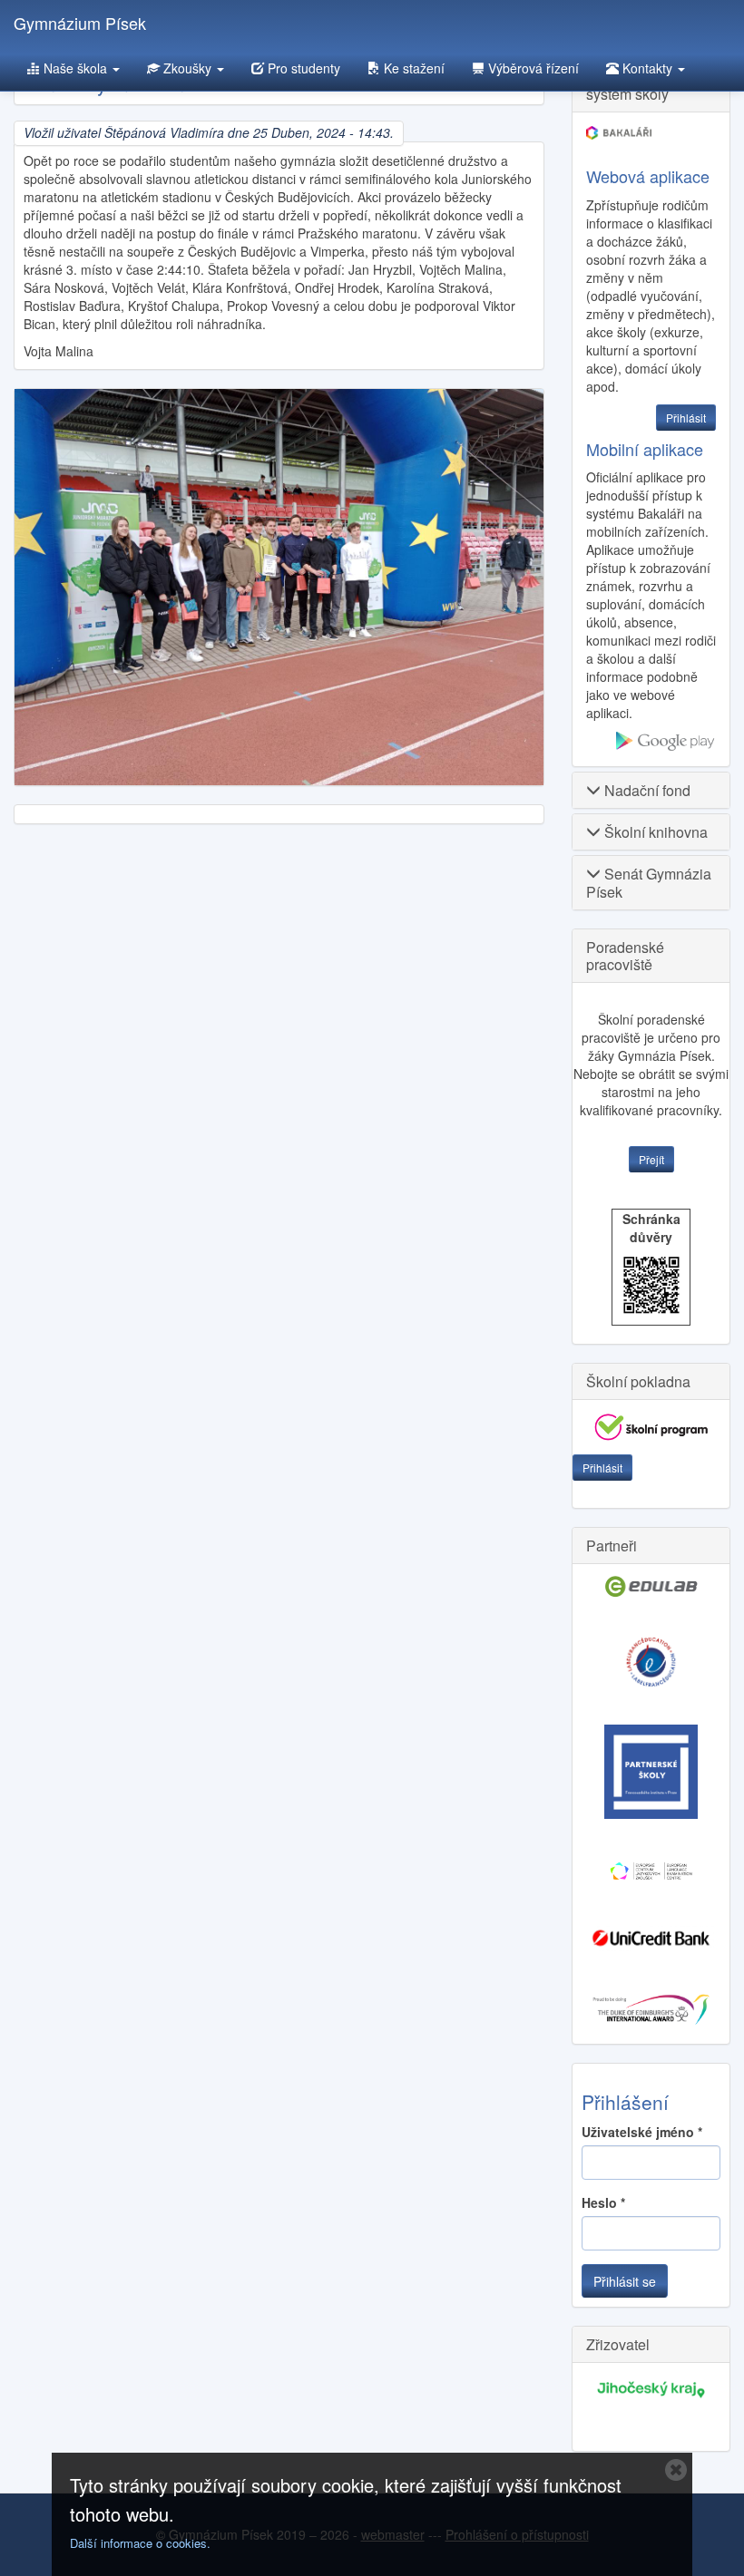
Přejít (651, 1159)
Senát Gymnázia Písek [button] (649, 882)
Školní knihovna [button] (654, 832)
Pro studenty (302, 68)
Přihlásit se (625, 2281)
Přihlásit (602, 1468)
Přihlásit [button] (686, 418)
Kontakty (647, 68)
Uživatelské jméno (642, 2132)
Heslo (603, 2202)
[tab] (651, 790)
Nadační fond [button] (646, 790)
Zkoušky (187, 68)
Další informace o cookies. (140, 2543)
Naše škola (75, 68)
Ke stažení (412, 68)
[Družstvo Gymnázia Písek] (279, 587)
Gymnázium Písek (80, 23)
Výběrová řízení (532, 68)
